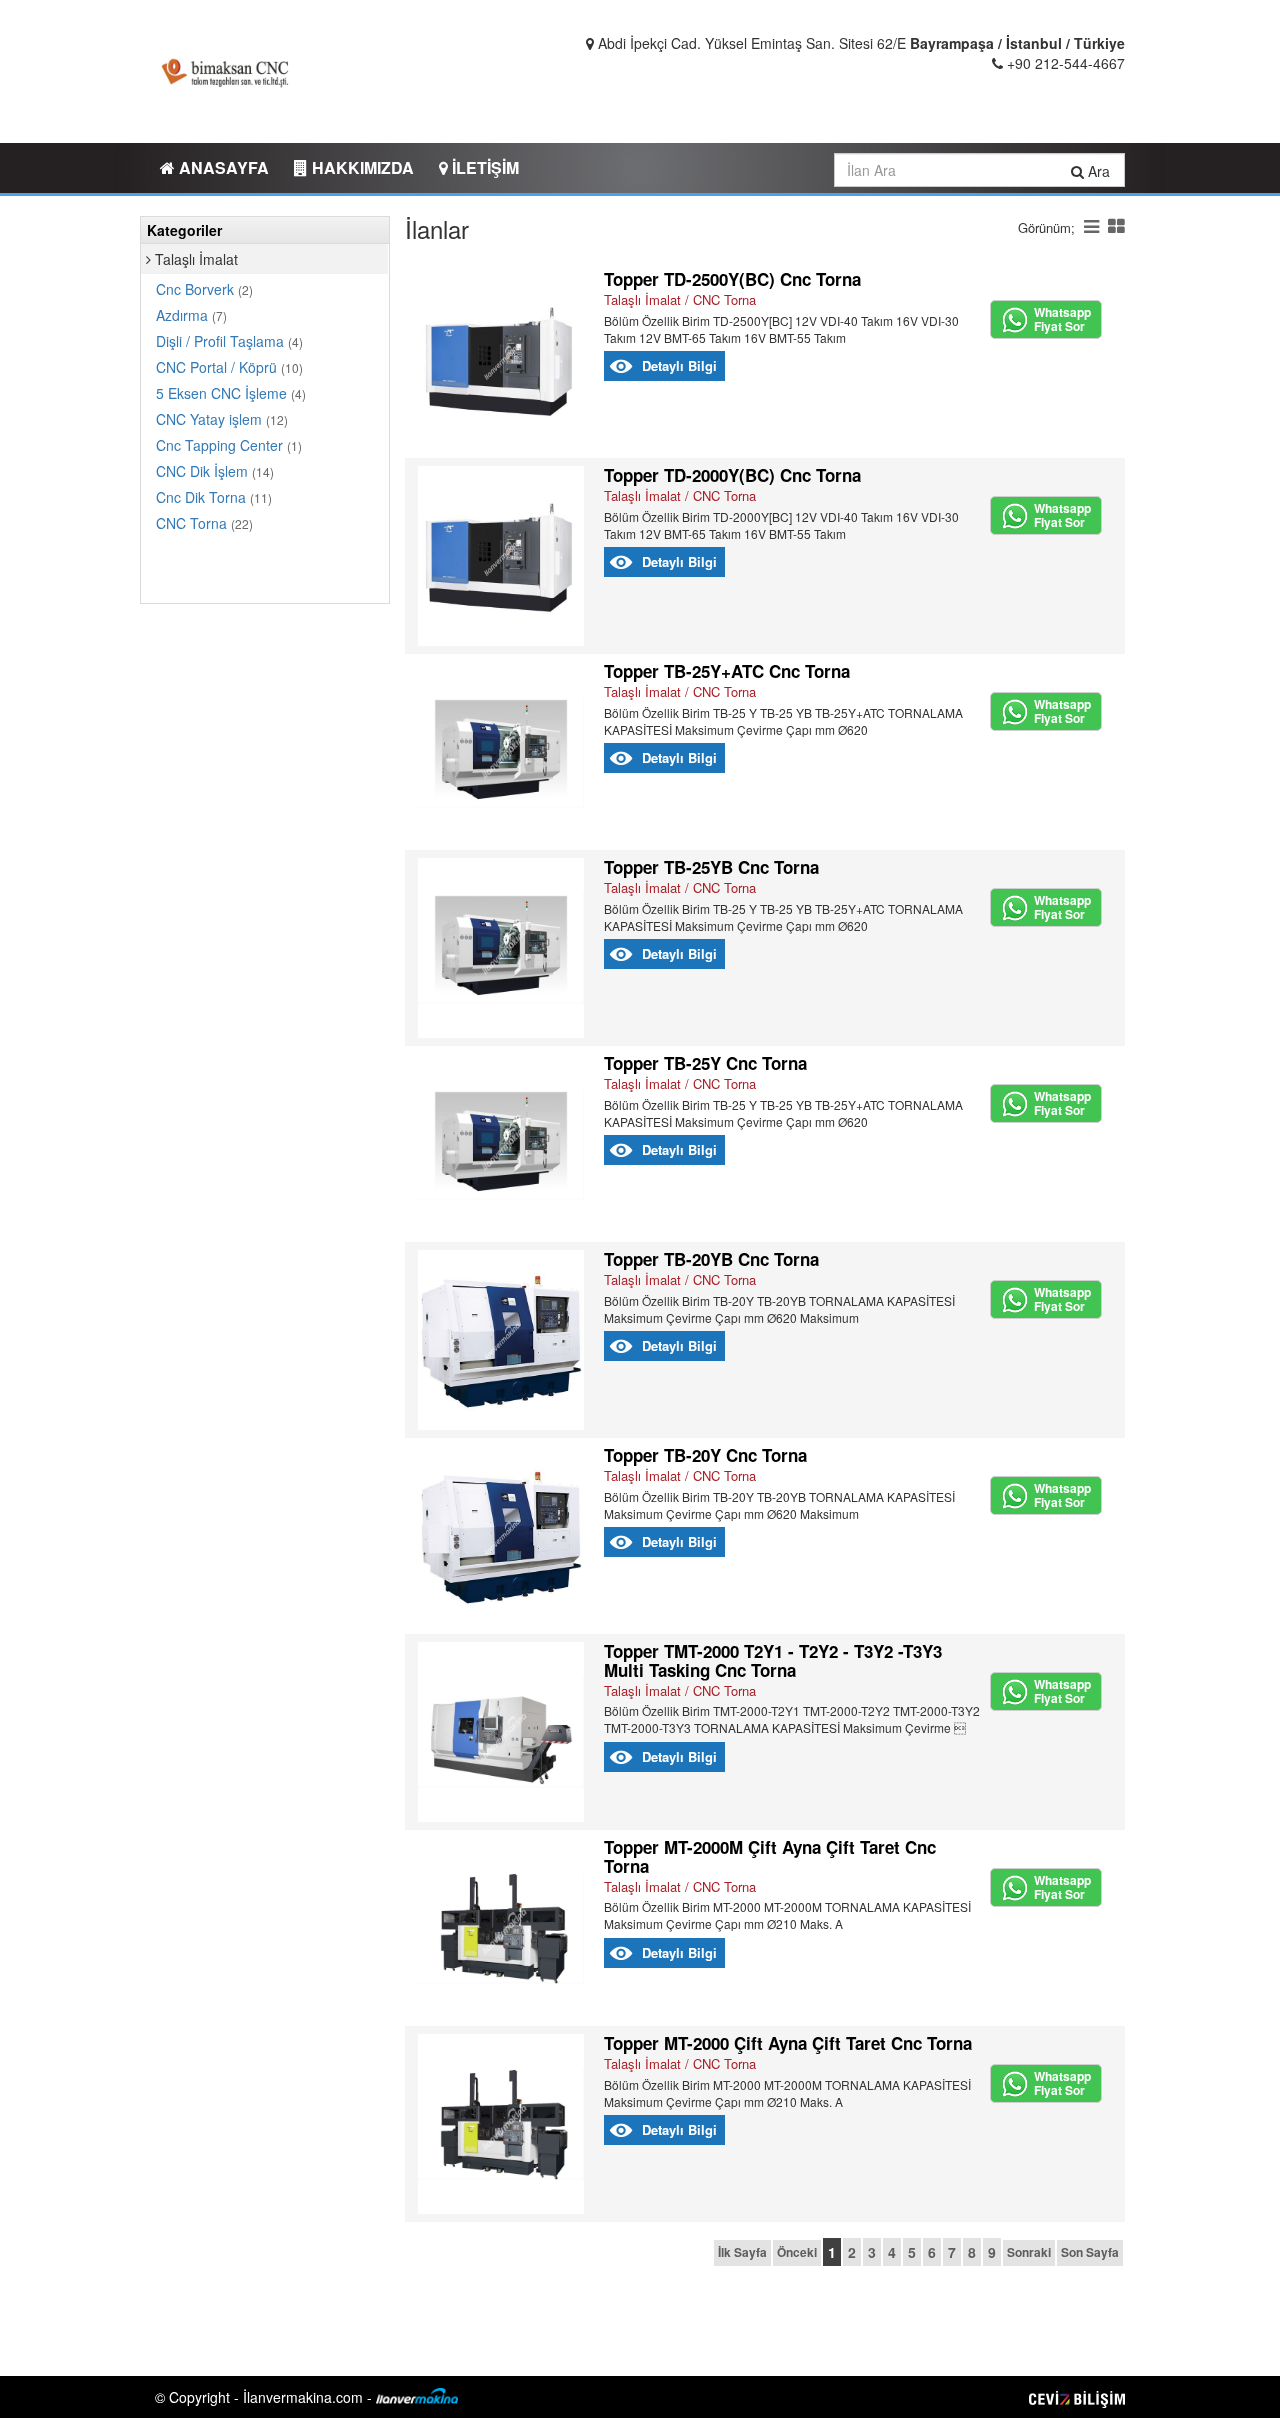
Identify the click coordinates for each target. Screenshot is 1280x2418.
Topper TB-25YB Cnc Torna (711, 867)
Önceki (797, 2252)
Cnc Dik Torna (214, 497)
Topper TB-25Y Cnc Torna (705, 1063)
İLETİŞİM (483, 167)
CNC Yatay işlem (222, 419)
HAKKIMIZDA (361, 167)
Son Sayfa (1090, 2252)
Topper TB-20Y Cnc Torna (705, 1455)
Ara (1097, 171)
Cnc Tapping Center (229, 445)
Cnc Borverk (204, 289)
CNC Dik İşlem (215, 471)
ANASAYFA (222, 167)
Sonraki (1029, 2252)
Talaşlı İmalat (194, 259)
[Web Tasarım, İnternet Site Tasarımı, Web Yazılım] (1077, 2397)
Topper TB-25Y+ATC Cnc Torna (727, 671)
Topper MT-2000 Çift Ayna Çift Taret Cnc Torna (788, 2043)
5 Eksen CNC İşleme (231, 393)
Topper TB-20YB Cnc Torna (711, 1259)
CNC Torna (204, 523)
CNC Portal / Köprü (229, 367)
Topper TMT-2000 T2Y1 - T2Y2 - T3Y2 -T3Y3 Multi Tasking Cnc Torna (773, 1660)
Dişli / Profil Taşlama (229, 341)
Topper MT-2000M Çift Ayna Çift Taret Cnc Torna (770, 1856)
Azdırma (191, 315)
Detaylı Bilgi (679, 365)
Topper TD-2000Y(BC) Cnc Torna (732, 475)
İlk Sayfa (742, 2252)
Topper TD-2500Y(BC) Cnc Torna (732, 279)
